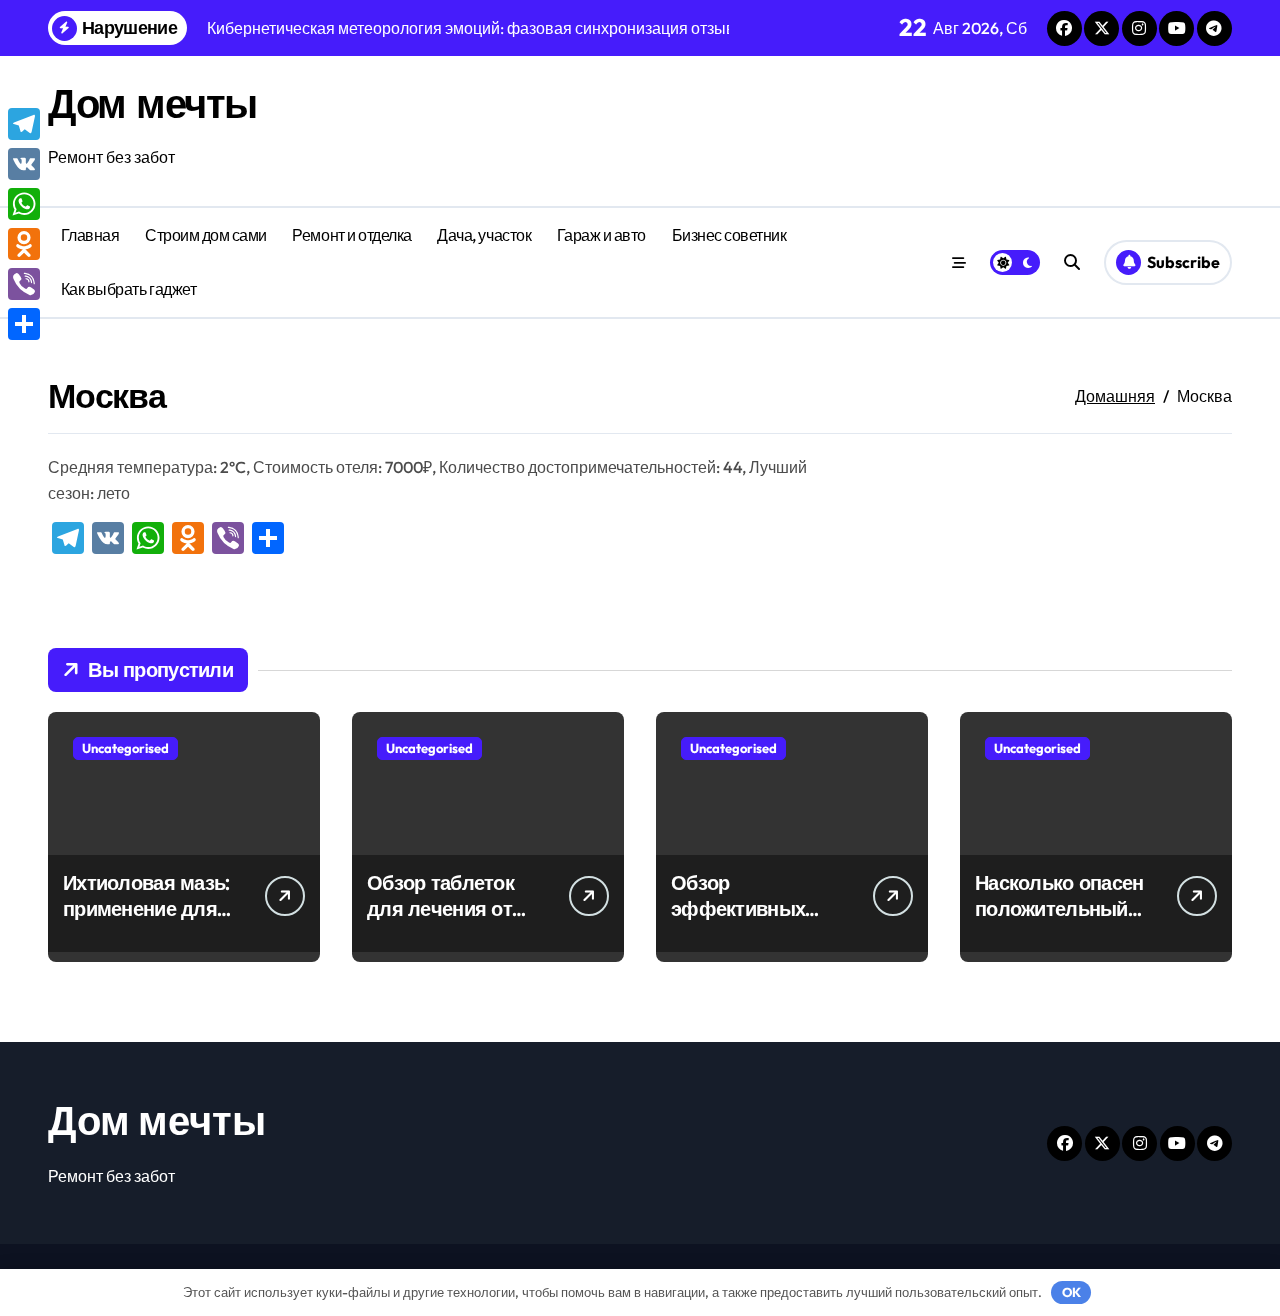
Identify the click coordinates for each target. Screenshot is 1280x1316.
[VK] (24, 164)
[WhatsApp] (24, 204)
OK (1071, 1292)
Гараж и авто (601, 235)
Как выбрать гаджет (128, 289)
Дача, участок (484, 235)
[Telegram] (24, 124)
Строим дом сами (206, 235)
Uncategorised (125, 748)
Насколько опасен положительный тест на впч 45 (1059, 908)
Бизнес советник (729, 235)
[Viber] (24, 284)
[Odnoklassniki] (24, 244)
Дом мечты (152, 103)
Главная (90, 235)
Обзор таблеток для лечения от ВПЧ (440, 908)
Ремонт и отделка (351, 235)
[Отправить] (24, 324)
